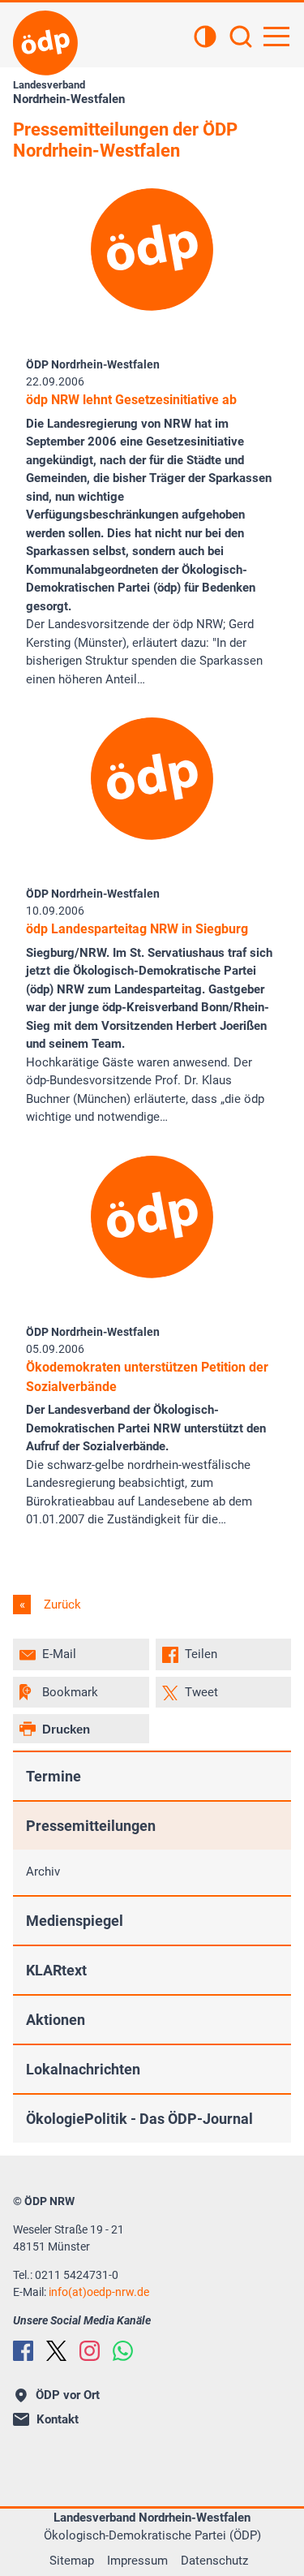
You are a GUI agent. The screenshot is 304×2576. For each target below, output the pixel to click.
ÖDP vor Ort (68, 2395)
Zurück (61, 1605)
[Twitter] (56, 2351)
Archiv (43, 1872)
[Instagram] (90, 2351)
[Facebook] (23, 2351)
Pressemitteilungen (91, 1826)
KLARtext (56, 1970)
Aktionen (56, 2020)
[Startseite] (45, 43)
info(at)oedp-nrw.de (99, 2292)
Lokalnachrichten (83, 2069)
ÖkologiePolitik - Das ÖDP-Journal (139, 2119)
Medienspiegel (75, 1921)
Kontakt (58, 2419)
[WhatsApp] (123, 2351)
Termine (54, 1776)
